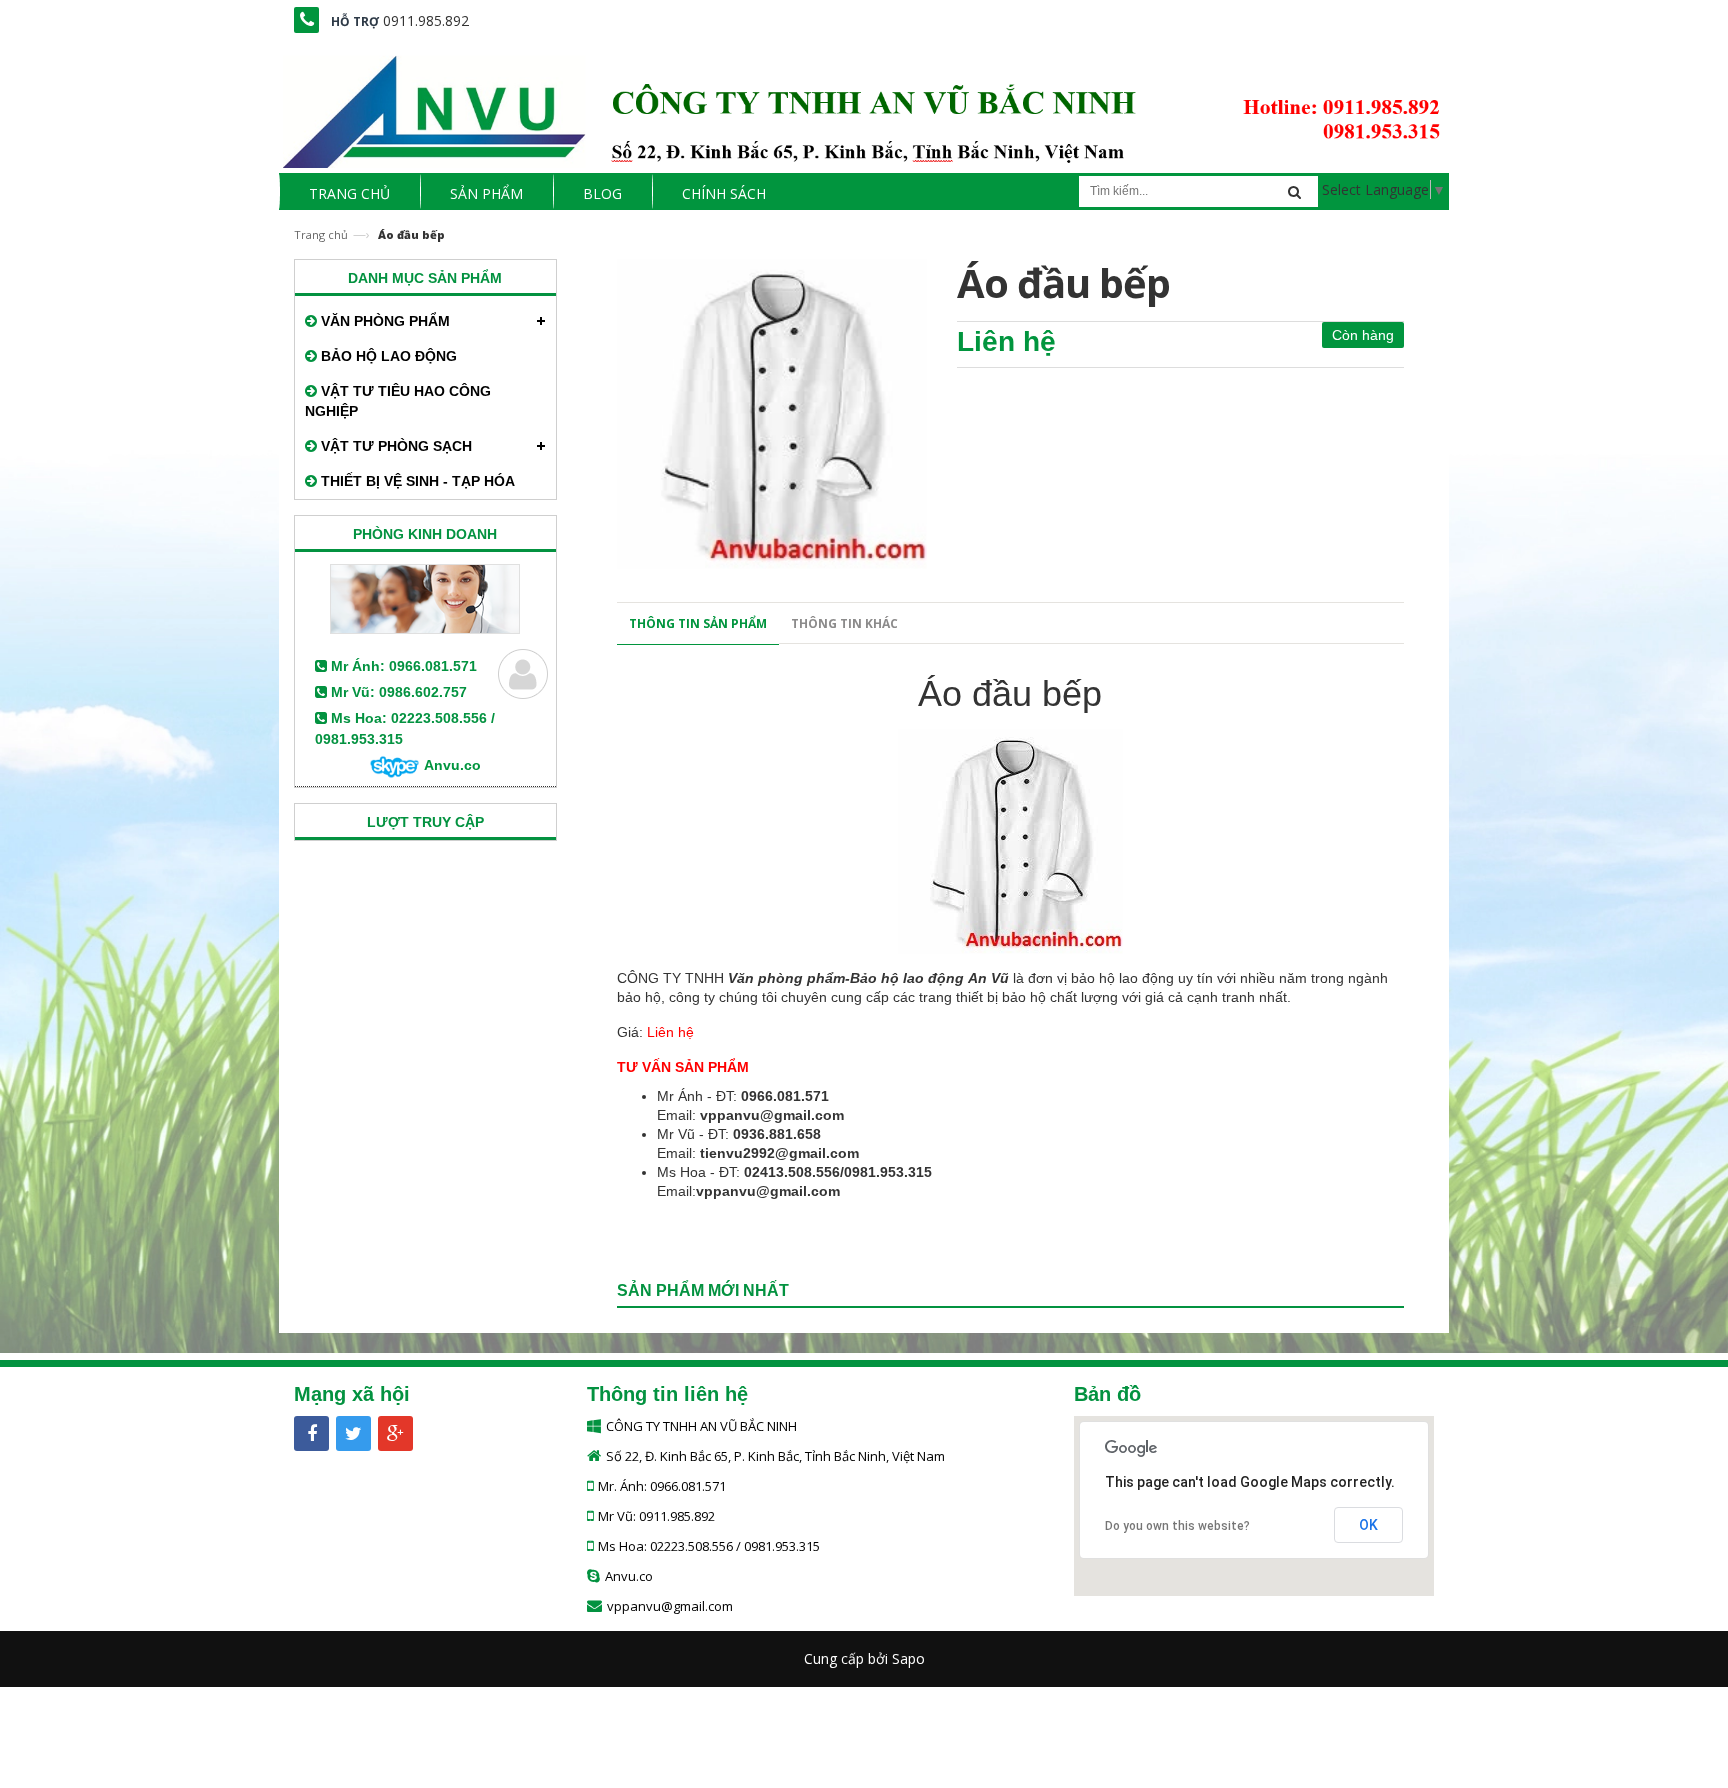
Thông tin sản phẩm (698, 623)
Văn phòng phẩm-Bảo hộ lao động (846, 978)
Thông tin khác (844, 623)
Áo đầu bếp (1010, 693)
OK (1368, 1525)
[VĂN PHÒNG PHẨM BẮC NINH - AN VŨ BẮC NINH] (864, 105)
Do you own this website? (1177, 1526)
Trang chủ (321, 234)
